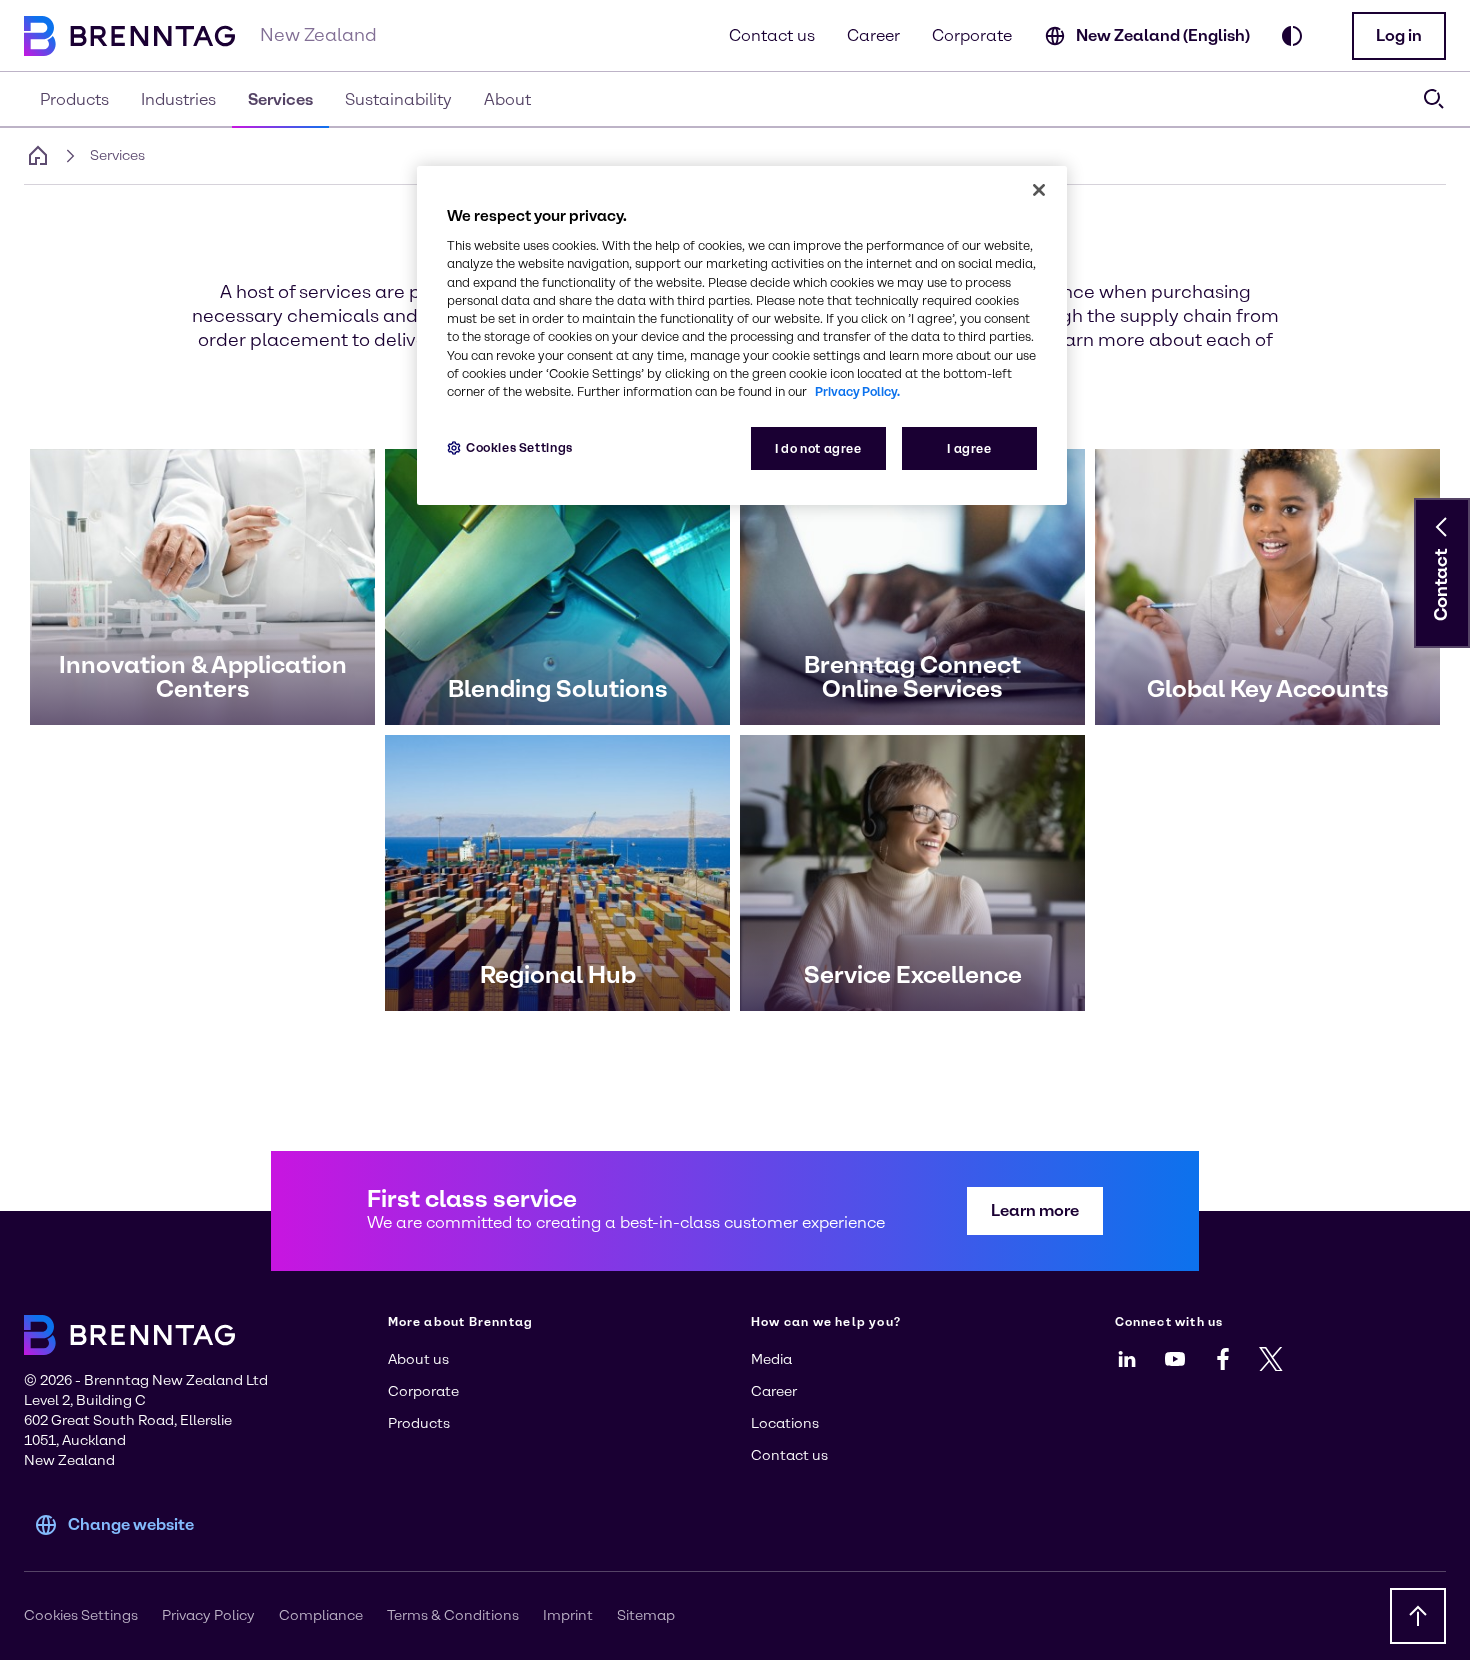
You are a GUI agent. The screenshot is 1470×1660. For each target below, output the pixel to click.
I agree (969, 448)
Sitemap (646, 1615)
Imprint (568, 1615)
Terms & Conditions (453, 1615)
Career (873, 35)
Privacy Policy (208, 1615)
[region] (742, 335)
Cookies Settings (519, 447)
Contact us (772, 35)
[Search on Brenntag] (1434, 99)
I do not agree (818, 448)
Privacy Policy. (857, 391)
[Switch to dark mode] (1292, 36)
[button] (1399, 36)
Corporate (972, 35)
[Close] (1039, 190)
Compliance (321, 1615)
